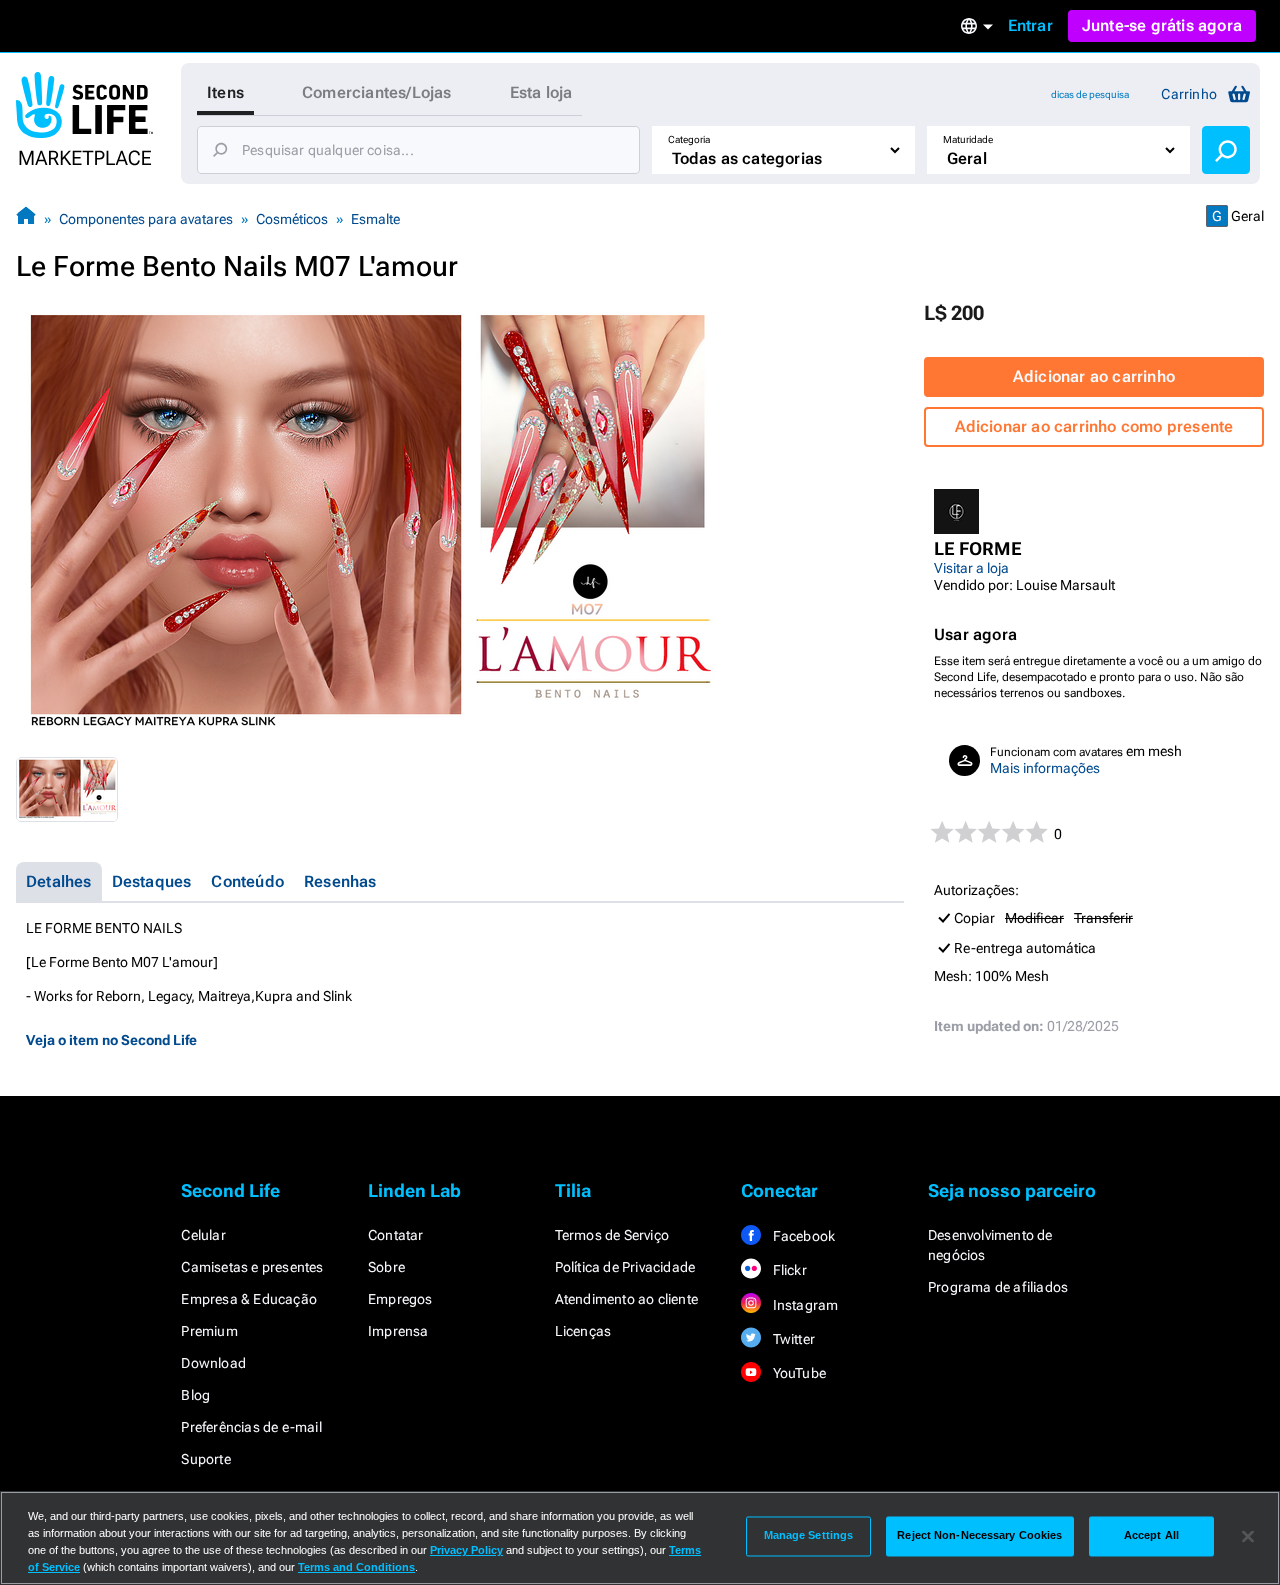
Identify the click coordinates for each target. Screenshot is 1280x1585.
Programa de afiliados (998, 1287)
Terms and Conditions (356, 1567)
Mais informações (1045, 768)
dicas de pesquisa (1090, 94)
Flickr (787, 1270)
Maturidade (968, 139)
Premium (209, 1331)
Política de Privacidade (625, 1267)
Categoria (689, 139)
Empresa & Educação (249, 1299)
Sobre (386, 1267)
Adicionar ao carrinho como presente (1094, 426)
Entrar (1030, 25)
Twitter (792, 1339)
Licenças (583, 1331)
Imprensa (398, 1331)
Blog (195, 1395)
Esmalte (375, 219)
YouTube (797, 1373)
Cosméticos (292, 219)
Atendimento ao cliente (626, 1299)
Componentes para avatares (146, 219)
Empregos (400, 1299)
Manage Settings (809, 1536)
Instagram (803, 1305)
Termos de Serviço (612, 1235)
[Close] (1248, 1536)
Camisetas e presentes (252, 1267)
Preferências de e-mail (251, 1427)
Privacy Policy (466, 1550)
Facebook (802, 1236)
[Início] (26, 218)
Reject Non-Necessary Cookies (979, 1536)
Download (213, 1363)
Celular (203, 1235)
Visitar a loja (971, 568)
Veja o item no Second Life (111, 1040)
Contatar (396, 1235)
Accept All (1151, 1536)
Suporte (205, 1459)
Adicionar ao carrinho (1094, 376)
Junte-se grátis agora (1162, 25)
